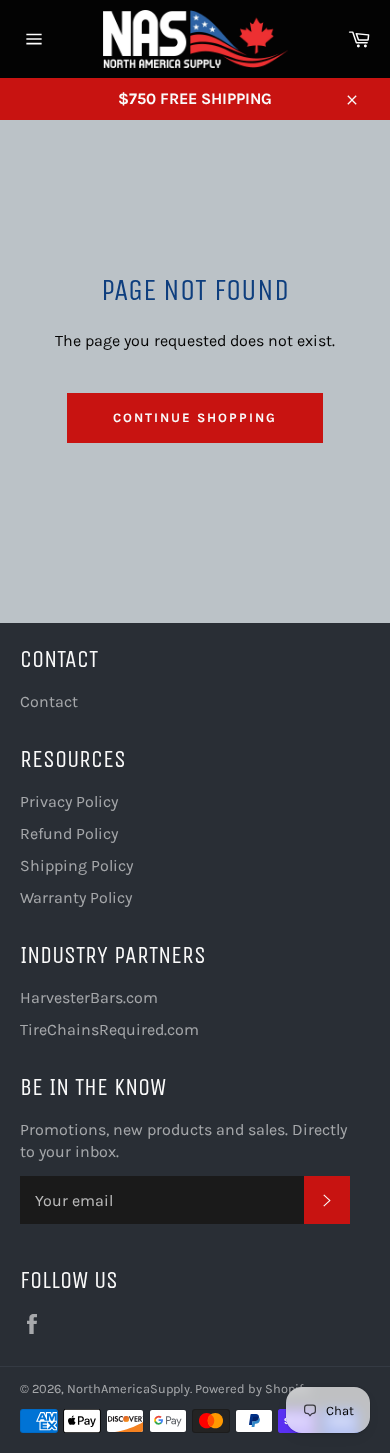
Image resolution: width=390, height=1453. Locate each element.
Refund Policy (69, 833)
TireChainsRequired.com (109, 1029)
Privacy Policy (69, 801)
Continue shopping (194, 417)
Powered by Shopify (252, 1388)
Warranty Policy (76, 897)
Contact (49, 701)
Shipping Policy (76, 865)
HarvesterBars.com (89, 997)
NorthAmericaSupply (128, 1388)
